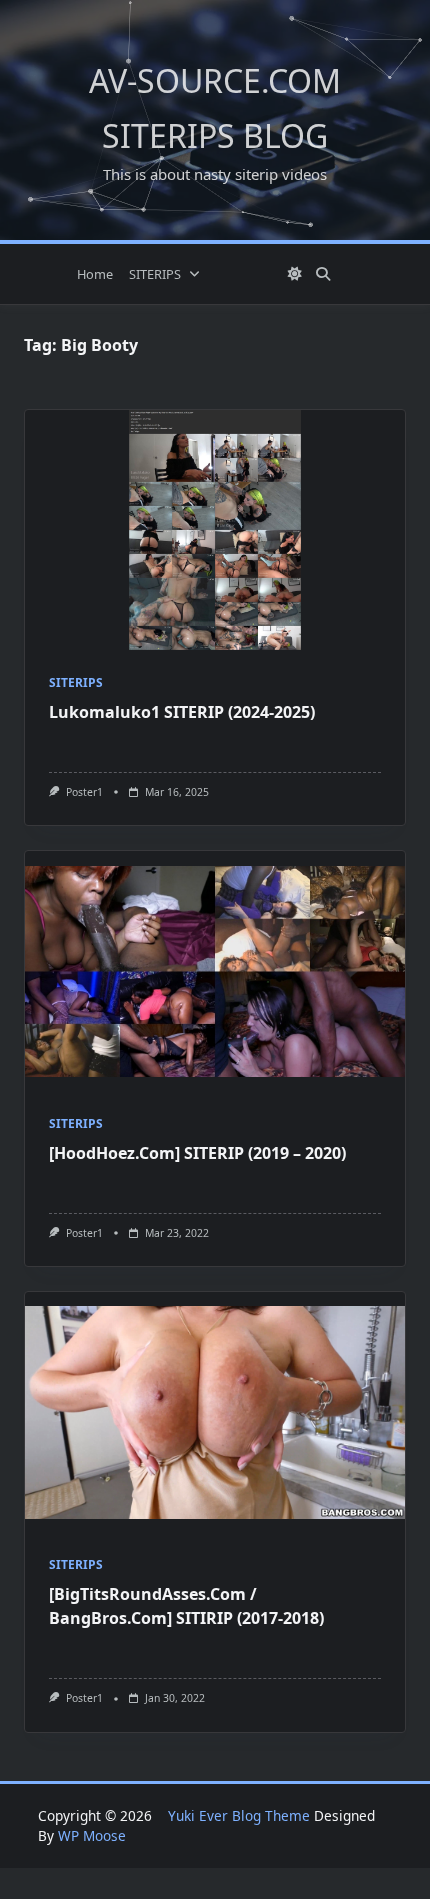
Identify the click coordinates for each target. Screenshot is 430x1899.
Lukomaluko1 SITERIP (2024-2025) (182, 712)
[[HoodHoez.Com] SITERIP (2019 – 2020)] (215, 971)
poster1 (84, 792)
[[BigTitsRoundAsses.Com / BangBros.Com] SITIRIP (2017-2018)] (215, 1412)
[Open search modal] (323, 274)
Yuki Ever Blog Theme (239, 1815)
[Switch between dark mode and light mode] (295, 274)
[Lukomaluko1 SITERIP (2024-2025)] (215, 530)
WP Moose (92, 1835)
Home (95, 274)
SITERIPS (155, 274)
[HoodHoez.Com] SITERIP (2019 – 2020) (197, 1153)
